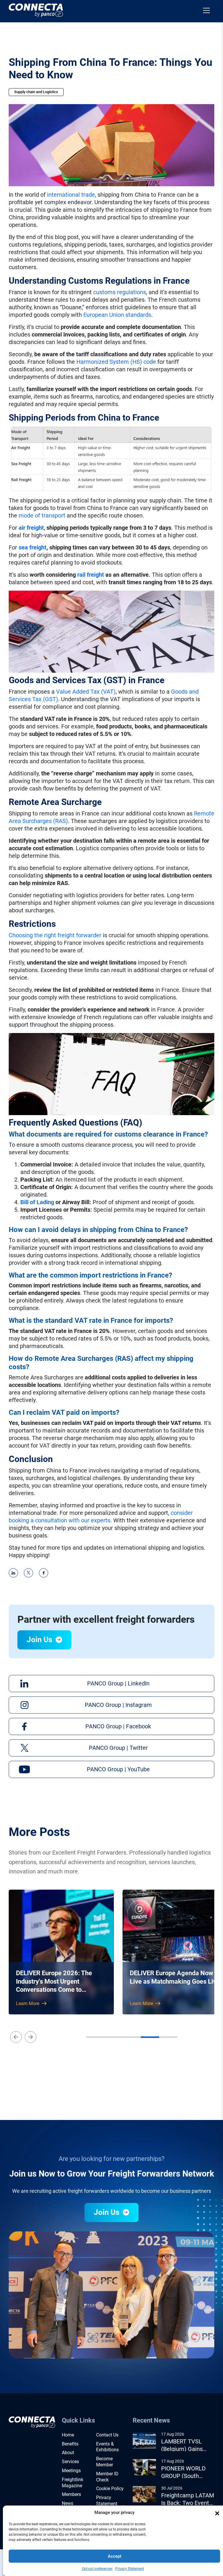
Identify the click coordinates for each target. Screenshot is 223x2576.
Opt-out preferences (97, 2569)
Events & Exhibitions (107, 2447)
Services (70, 2462)
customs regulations (120, 292)
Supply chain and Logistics (36, 92)
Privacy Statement (130, 2569)
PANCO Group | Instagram (118, 1705)
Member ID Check (107, 2477)
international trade (71, 195)
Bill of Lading (37, 1202)
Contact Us (107, 2435)
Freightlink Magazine (73, 2483)
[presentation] (16, 2037)
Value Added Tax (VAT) (86, 692)
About (68, 2453)
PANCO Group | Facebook (118, 1726)
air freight (31, 528)
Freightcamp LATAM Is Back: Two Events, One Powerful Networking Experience (188, 2499)
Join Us (40, 1640)
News (68, 2503)
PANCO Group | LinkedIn (118, 1683)
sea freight (33, 547)
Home (68, 2435)
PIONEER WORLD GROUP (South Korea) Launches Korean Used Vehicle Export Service (183, 2472)
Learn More (28, 2004)
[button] (217, 2513)
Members (71, 2494)
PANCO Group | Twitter (118, 1748)
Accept (115, 2556)
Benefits (70, 2444)
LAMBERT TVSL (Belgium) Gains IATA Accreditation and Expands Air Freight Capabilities (186, 2445)
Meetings (71, 2471)
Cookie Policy (110, 2489)
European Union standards (117, 315)
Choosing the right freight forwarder (55, 935)
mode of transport (42, 515)
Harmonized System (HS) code (116, 362)
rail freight (91, 575)
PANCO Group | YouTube (118, 1769)
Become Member (105, 2462)
